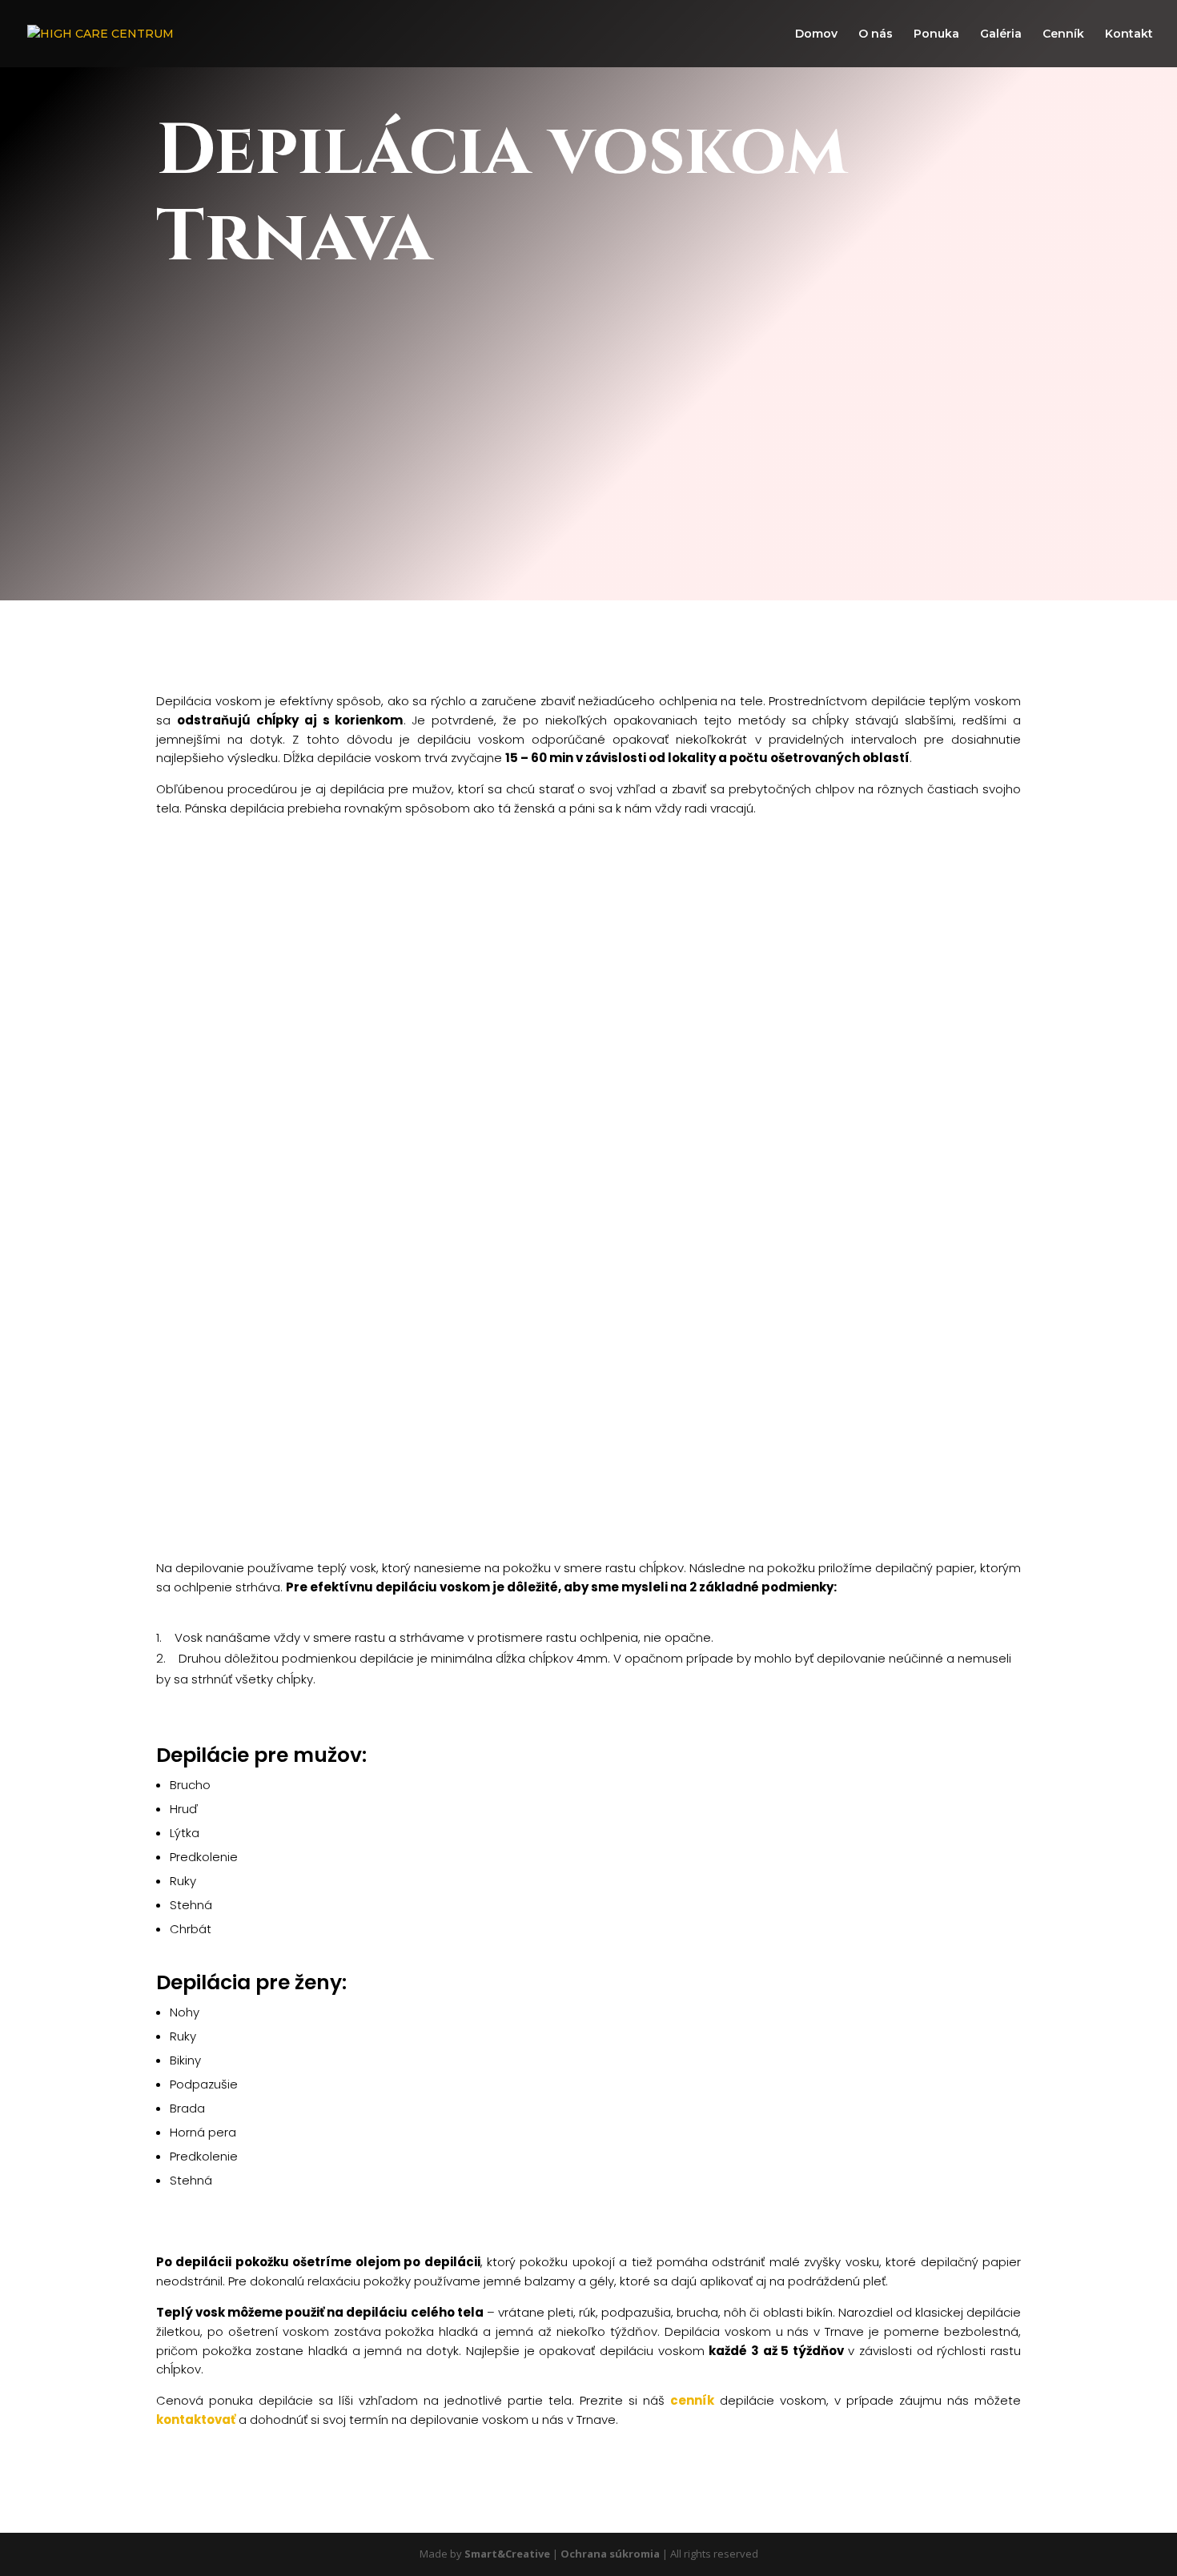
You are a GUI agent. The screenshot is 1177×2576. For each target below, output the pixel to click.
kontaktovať (196, 2420)
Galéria (1001, 34)
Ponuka (936, 34)
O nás (876, 34)
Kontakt (1129, 34)
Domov (816, 34)
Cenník (1063, 34)
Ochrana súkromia (610, 2554)
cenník (692, 2400)
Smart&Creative (507, 2554)
